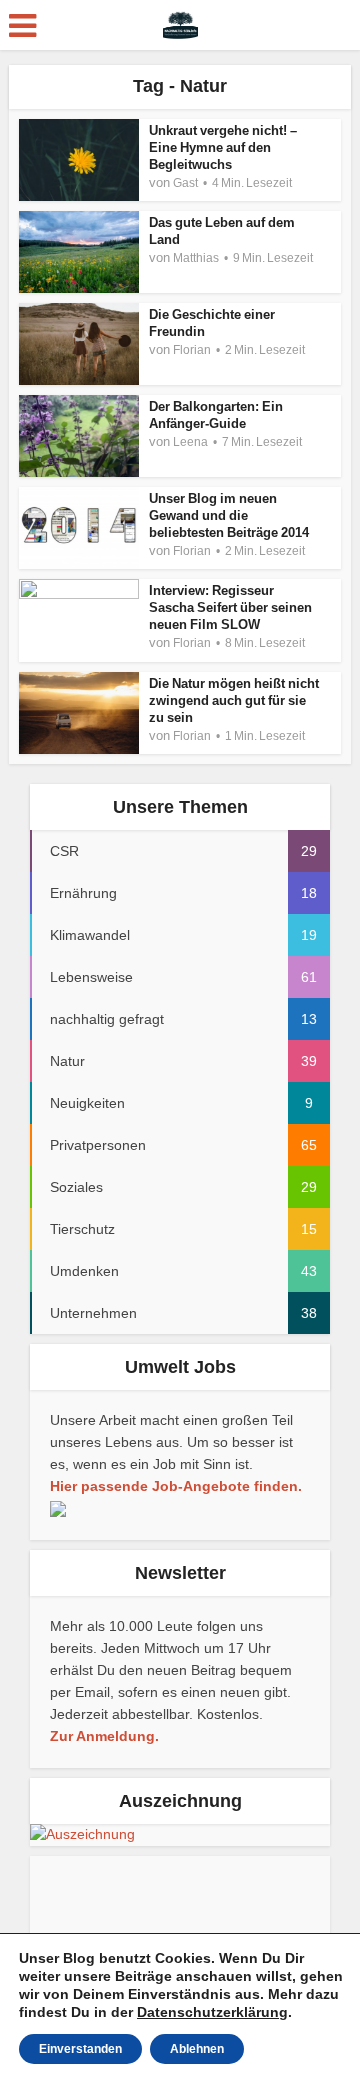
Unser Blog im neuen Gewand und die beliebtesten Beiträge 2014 (229, 515)
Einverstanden (80, 2049)
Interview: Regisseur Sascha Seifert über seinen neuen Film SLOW (230, 607)
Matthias (196, 258)
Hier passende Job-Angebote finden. (176, 1486)
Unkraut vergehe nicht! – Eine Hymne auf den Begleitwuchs (223, 147)
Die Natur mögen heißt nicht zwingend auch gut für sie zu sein (234, 700)
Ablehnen (197, 2049)
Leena (190, 442)
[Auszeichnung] (82, 1834)
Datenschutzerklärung (212, 2012)
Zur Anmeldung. (104, 1736)
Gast (185, 183)
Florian (192, 350)
